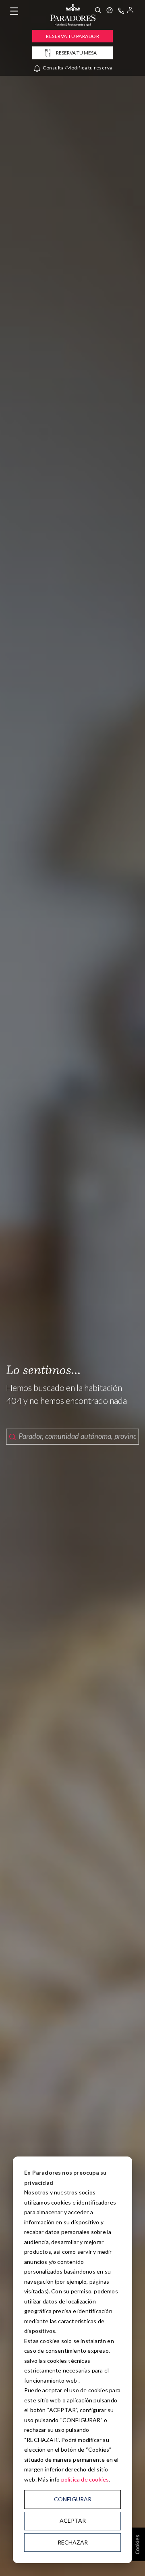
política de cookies (85, 2479)
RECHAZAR (73, 2542)
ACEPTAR (73, 2520)
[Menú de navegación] (14, 11)
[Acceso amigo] (130, 11)
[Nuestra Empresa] (110, 11)
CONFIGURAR (73, 2499)
